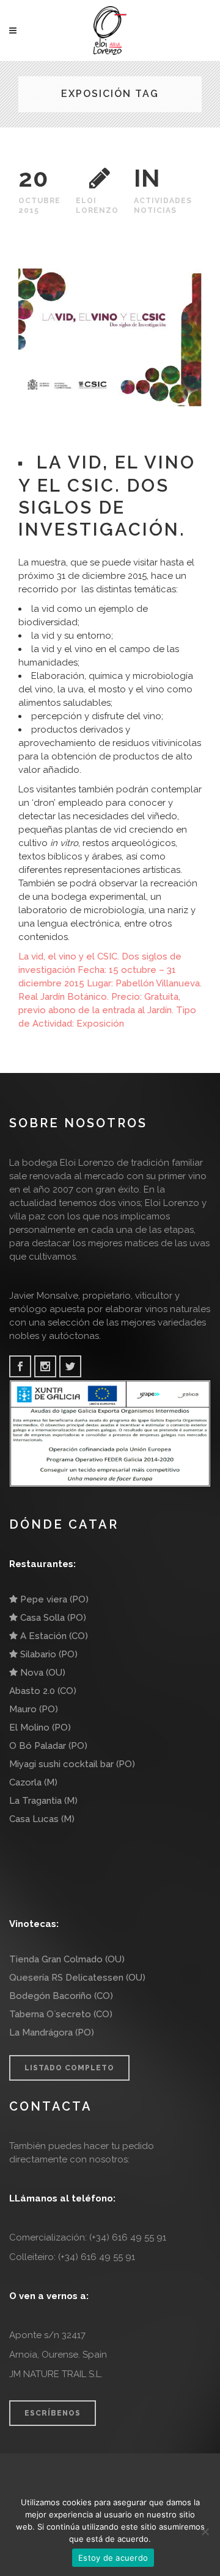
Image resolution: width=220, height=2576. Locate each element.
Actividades (163, 201)
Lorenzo (97, 210)
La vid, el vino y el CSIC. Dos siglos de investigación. (107, 496)
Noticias (155, 210)
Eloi (86, 201)
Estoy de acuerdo (113, 2558)
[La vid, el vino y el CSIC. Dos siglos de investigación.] (110, 338)
